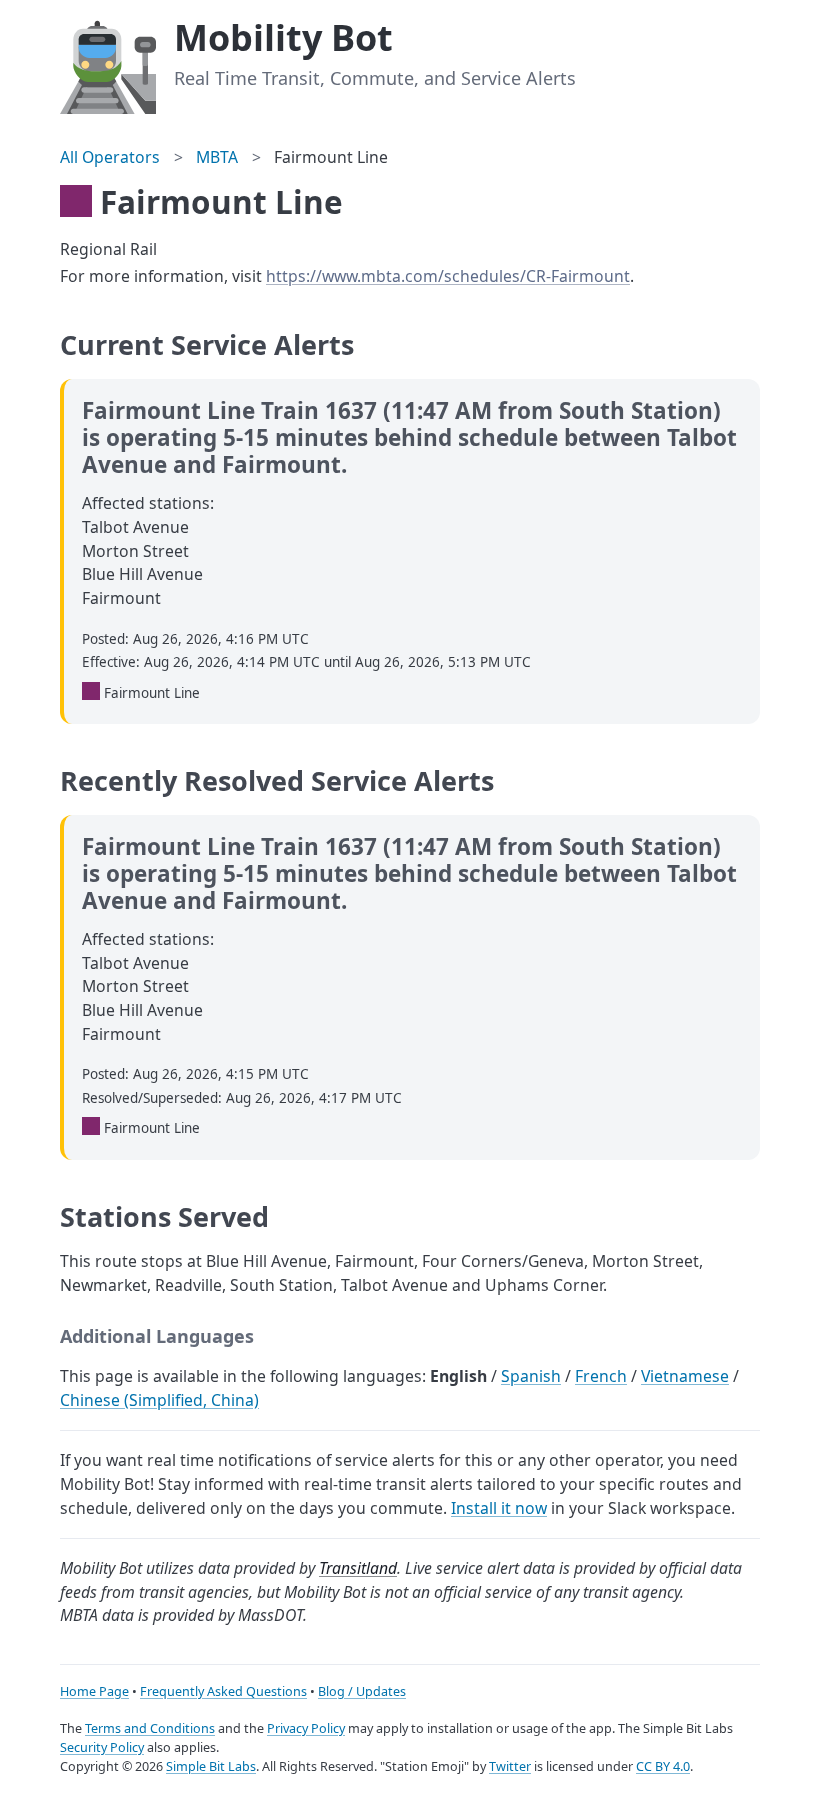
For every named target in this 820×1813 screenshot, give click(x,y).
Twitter (510, 1766)
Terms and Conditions (150, 1728)
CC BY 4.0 (663, 1766)
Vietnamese (685, 1376)
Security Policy (102, 1747)
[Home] (108, 64)
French (601, 1376)
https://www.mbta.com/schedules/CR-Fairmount (448, 276)
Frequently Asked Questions (223, 1691)
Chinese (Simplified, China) (159, 1400)
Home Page (94, 1691)
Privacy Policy (306, 1728)
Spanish (531, 1376)
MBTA (217, 157)
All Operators (110, 157)
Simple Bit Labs (211, 1766)
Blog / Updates (362, 1691)
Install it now (499, 1508)
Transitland (358, 1568)
